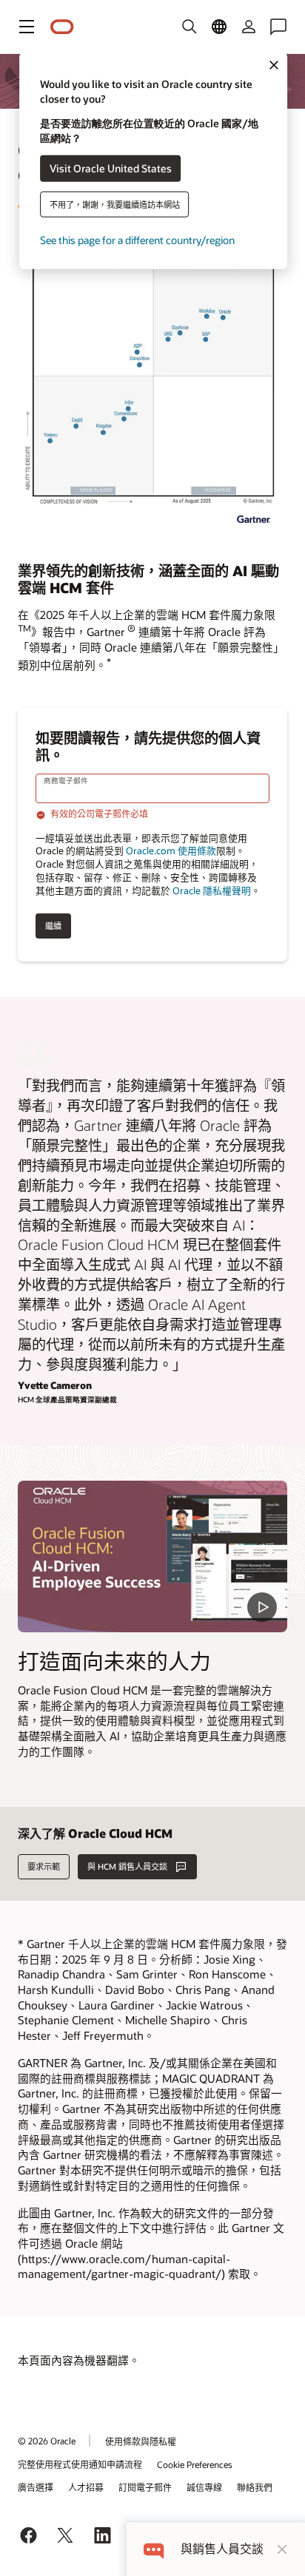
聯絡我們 (255, 2487)
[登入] (249, 27)
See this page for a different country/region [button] (137, 239)
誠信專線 (204, 2487)
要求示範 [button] (44, 1866)
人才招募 (86, 2487)
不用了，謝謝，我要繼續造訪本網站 (115, 204)
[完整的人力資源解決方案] (152, 1556)
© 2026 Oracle (47, 2441)
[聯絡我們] (278, 27)
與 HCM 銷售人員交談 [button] (127, 1866)
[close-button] (282, 2549)
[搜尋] (190, 27)
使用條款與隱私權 (141, 2441)
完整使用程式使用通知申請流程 (80, 2464)
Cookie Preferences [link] (195, 2464)
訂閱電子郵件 (145, 2487)
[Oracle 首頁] (62, 27)
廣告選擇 (36, 2487)
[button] (27, 27)
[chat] (154, 2549)
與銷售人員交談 (222, 2549)
